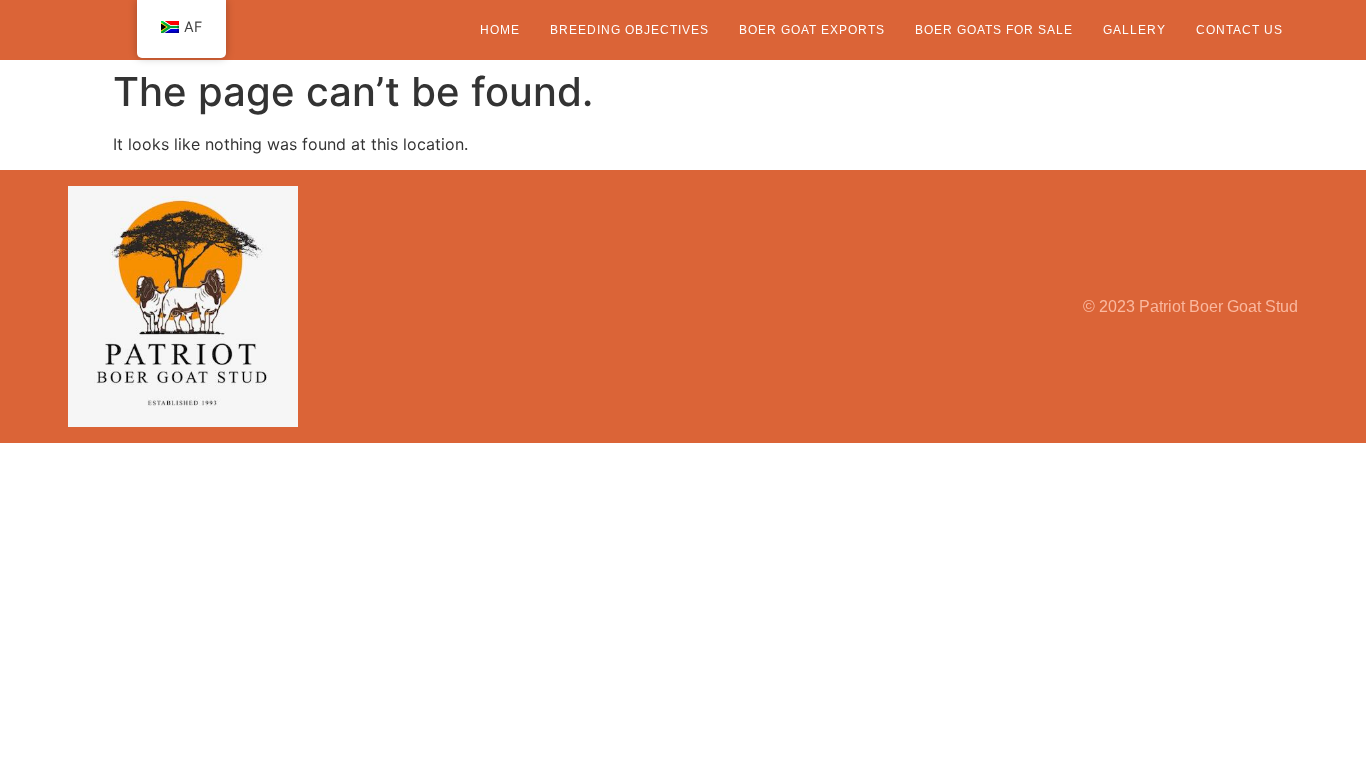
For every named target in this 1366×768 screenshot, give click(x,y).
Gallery (1134, 30)
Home (500, 30)
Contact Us (1239, 30)
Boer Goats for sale (994, 30)
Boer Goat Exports (812, 30)
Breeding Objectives (629, 30)
